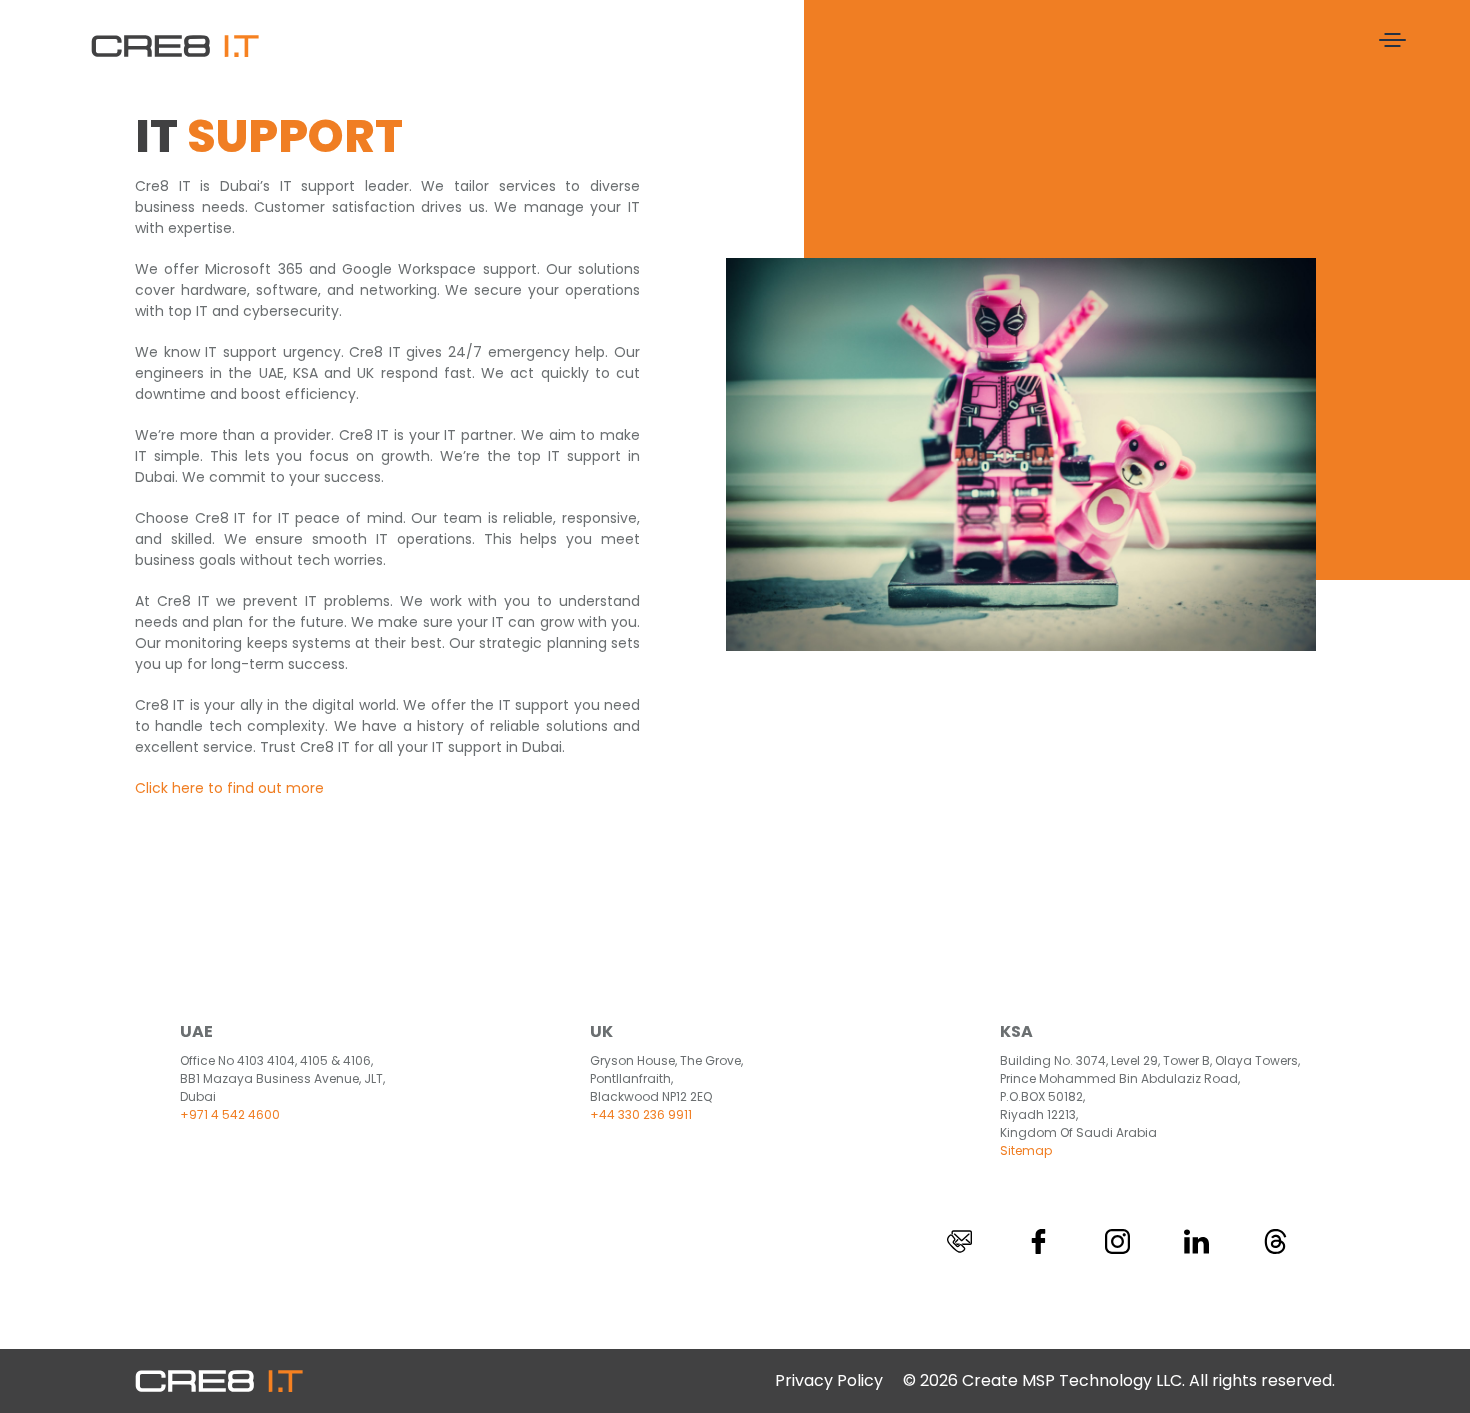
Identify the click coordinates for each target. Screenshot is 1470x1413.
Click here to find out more (229, 788)
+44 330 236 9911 (641, 1114)
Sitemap (1026, 1150)
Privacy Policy (829, 1380)
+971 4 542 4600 (230, 1114)
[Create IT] (175, 45)
